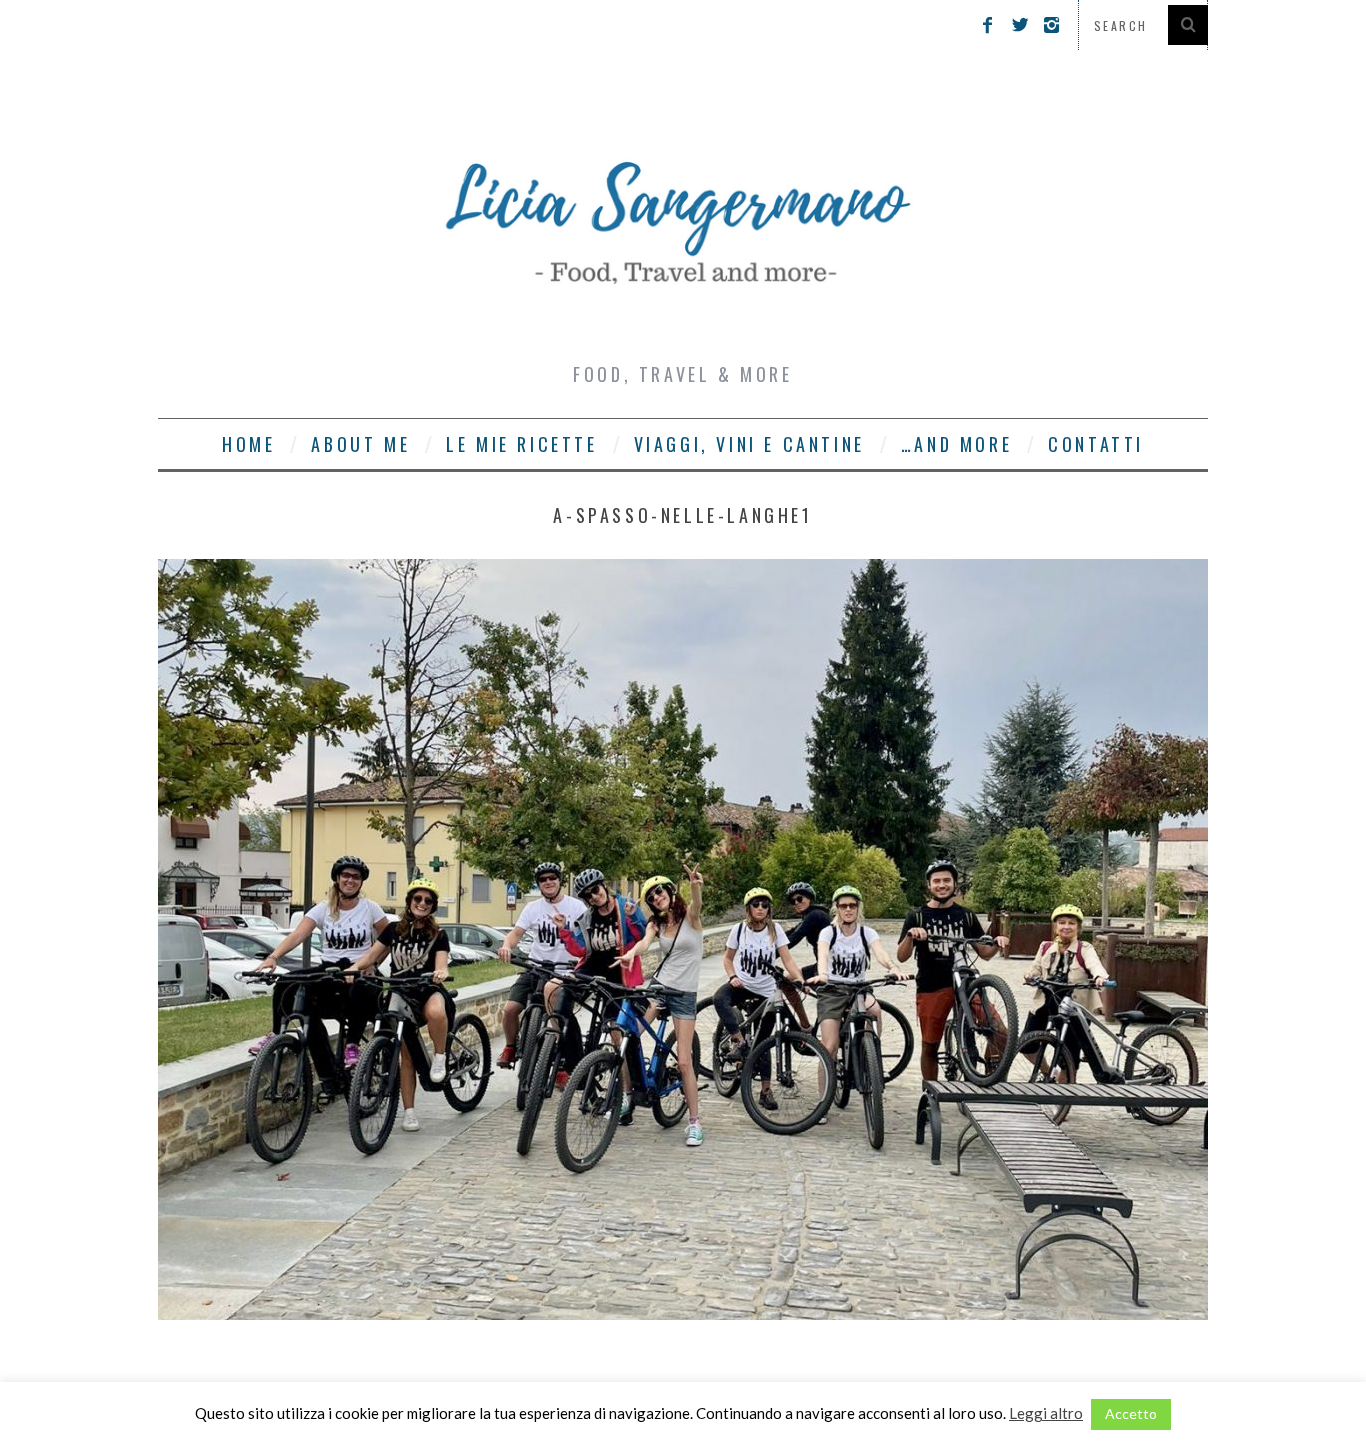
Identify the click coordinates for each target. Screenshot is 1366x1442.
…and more (956, 444)
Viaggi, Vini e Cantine (749, 444)
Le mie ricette (521, 444)
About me (360, 444)
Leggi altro (1046, 1413)
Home (248, 444)
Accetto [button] (1131, 1413)
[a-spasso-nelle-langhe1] (683, 1313)
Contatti (1096, 444)
